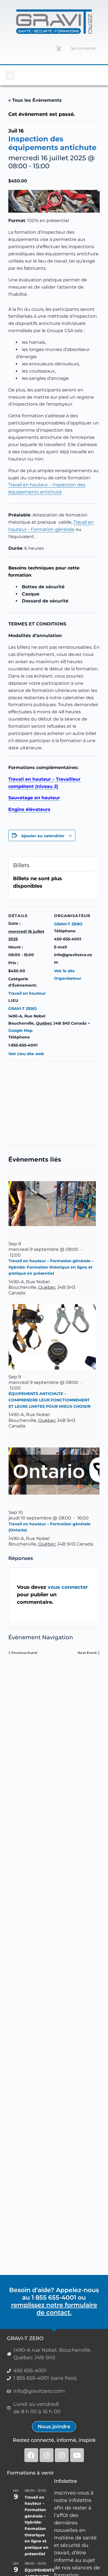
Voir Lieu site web (26, 1054)
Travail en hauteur (27, 993)
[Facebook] (31, 2455)
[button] (10, 75)
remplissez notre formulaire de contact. (54, 2309)
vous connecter (68, 1587)
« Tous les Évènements (35, 100)
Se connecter (84, 48)
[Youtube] (77, 2455)
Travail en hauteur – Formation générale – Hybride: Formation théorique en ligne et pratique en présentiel (51, 1267)
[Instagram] (47, 2455)
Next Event (87, 1653)
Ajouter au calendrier (43, 836)
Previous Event (24, 1653)
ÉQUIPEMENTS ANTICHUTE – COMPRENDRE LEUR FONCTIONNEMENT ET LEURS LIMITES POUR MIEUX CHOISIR (50, 1400)
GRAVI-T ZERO (23, 1009)
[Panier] (59, 48)
